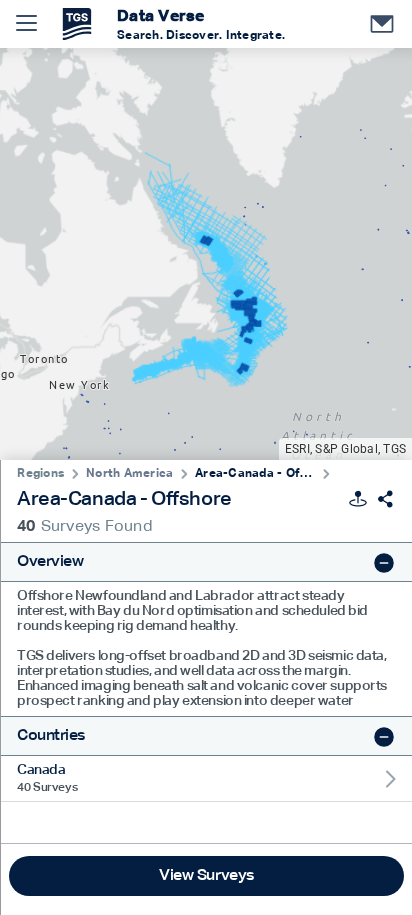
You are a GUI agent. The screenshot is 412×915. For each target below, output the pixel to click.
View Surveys (206, 876)
